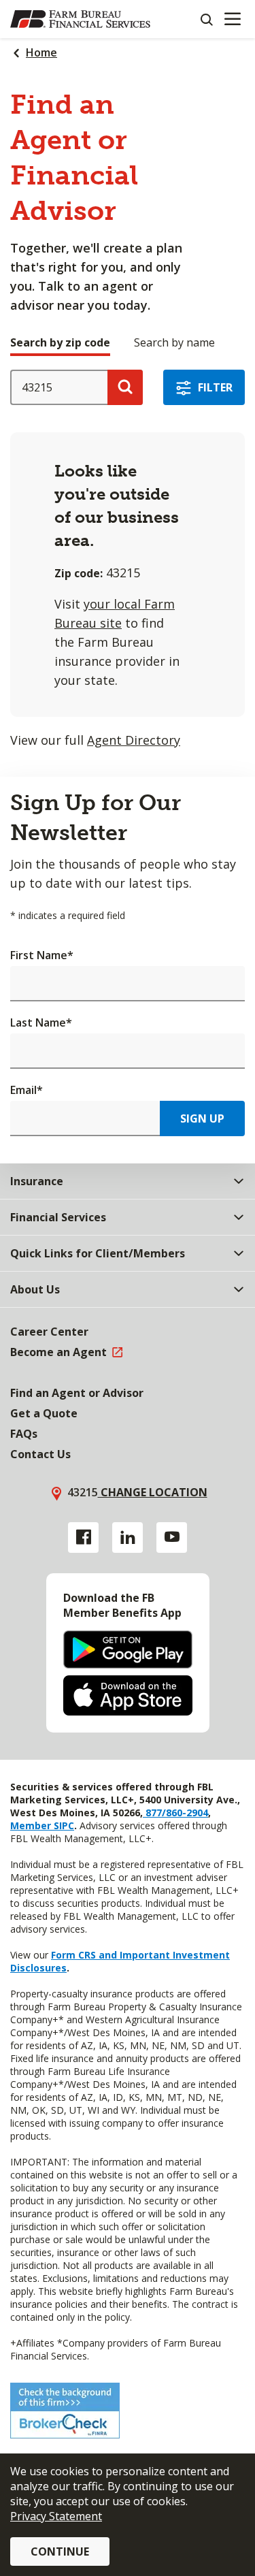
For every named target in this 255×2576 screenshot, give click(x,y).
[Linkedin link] (128, 1537)
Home (41, 52)
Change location (153, 1492)
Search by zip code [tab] (60, 342)
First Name (42, 955)
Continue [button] (60, 2551)
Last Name (41, 1023)
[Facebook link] (83, 1537)
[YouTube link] (172, 1537)
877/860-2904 (175, 1813)
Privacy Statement (56, 2516)
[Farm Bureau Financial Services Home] (80, 19)
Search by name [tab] (174, 342)
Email (27, 1090)
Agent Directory (134, 740)
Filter (215, 387)
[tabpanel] (128, 560)
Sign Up (202, 1118)
